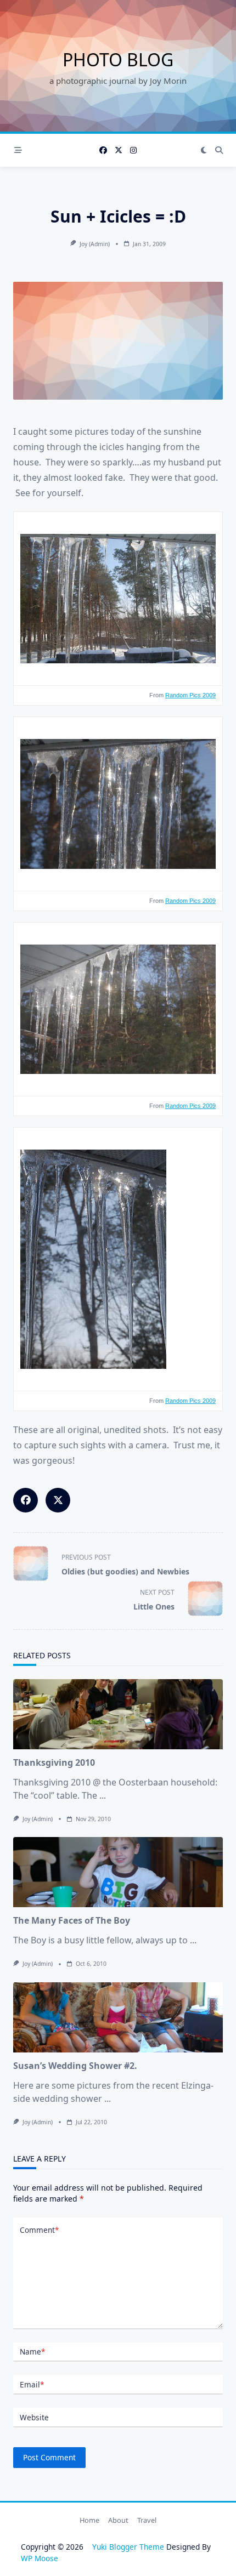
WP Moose (40, 2558)
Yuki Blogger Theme (128, 2547)
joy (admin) (95, 244)
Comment (39, 2230)
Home (89, 2521)
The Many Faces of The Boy (72, 1920)
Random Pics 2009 (190, 695)
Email (32, 2384)
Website (34, 2417)
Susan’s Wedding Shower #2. (75, 2066)
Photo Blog (118, 59)
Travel (147, 2521)
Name (32, 2352)
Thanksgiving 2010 (54, 1762)
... (103, 1795)
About (118, 2521)
